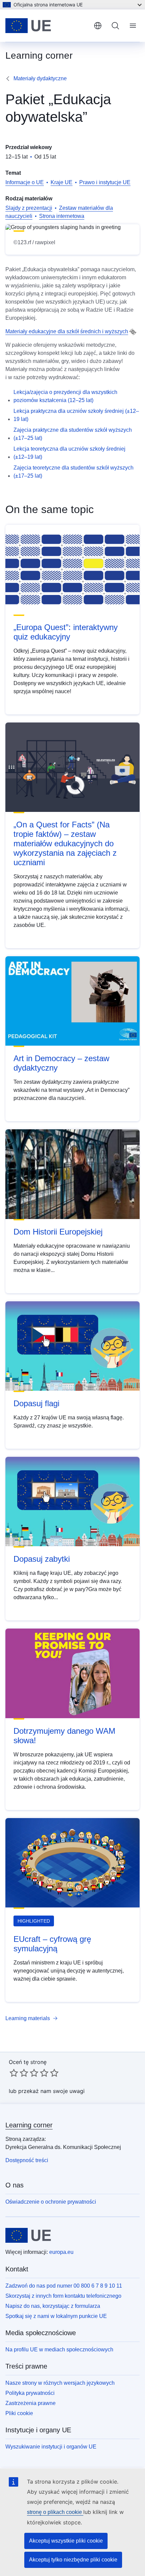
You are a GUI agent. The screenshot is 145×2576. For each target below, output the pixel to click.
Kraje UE (62, 182)
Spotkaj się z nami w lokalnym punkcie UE (56, 2316)
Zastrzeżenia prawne (31, 2403)
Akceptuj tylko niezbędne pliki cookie (73, 2560)
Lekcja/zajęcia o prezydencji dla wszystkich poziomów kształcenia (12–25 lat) (65, 396)
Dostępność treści (27, 2160)
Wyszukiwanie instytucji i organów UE (51, 2447)
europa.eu (61, 2252)
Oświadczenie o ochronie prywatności (51, 2202)
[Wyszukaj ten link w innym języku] (133, 332)
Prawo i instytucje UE (105, 182)
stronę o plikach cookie (55, 2512)
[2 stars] (19, 2073)
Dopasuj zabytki (42, 1559)
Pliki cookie (19, 2413)
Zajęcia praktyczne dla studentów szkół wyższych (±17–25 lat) (73, 434)
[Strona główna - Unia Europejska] (47, 26)
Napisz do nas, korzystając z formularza (53, 2306)
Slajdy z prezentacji (29, 208)
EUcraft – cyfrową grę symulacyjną (52, 1944)
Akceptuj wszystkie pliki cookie (66, 2541)
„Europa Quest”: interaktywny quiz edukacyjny (66, 632)
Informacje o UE (25, 182)
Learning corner (29, 2125)
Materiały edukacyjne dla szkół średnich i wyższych (67, 331)
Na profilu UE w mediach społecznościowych (59, 2349)
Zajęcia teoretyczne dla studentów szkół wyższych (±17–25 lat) (74, 472)
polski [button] (98, 26)
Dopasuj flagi (36, 1403)
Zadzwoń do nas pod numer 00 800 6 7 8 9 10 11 (64, 2286)
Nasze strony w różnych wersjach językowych (60, 2383)
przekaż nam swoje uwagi (51, 2091)
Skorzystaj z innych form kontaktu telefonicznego (63, 2296)
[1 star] (14, 2073)
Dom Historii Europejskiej (58, 1232)
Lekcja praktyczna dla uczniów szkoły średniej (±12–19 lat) (76, 415)
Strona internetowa (62, 216)
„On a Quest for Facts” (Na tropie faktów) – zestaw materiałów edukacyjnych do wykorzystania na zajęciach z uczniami (65, 843)
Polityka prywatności (30, 2393)
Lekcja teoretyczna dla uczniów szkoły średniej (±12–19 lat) (69, 453)
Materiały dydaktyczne (40, 78)
